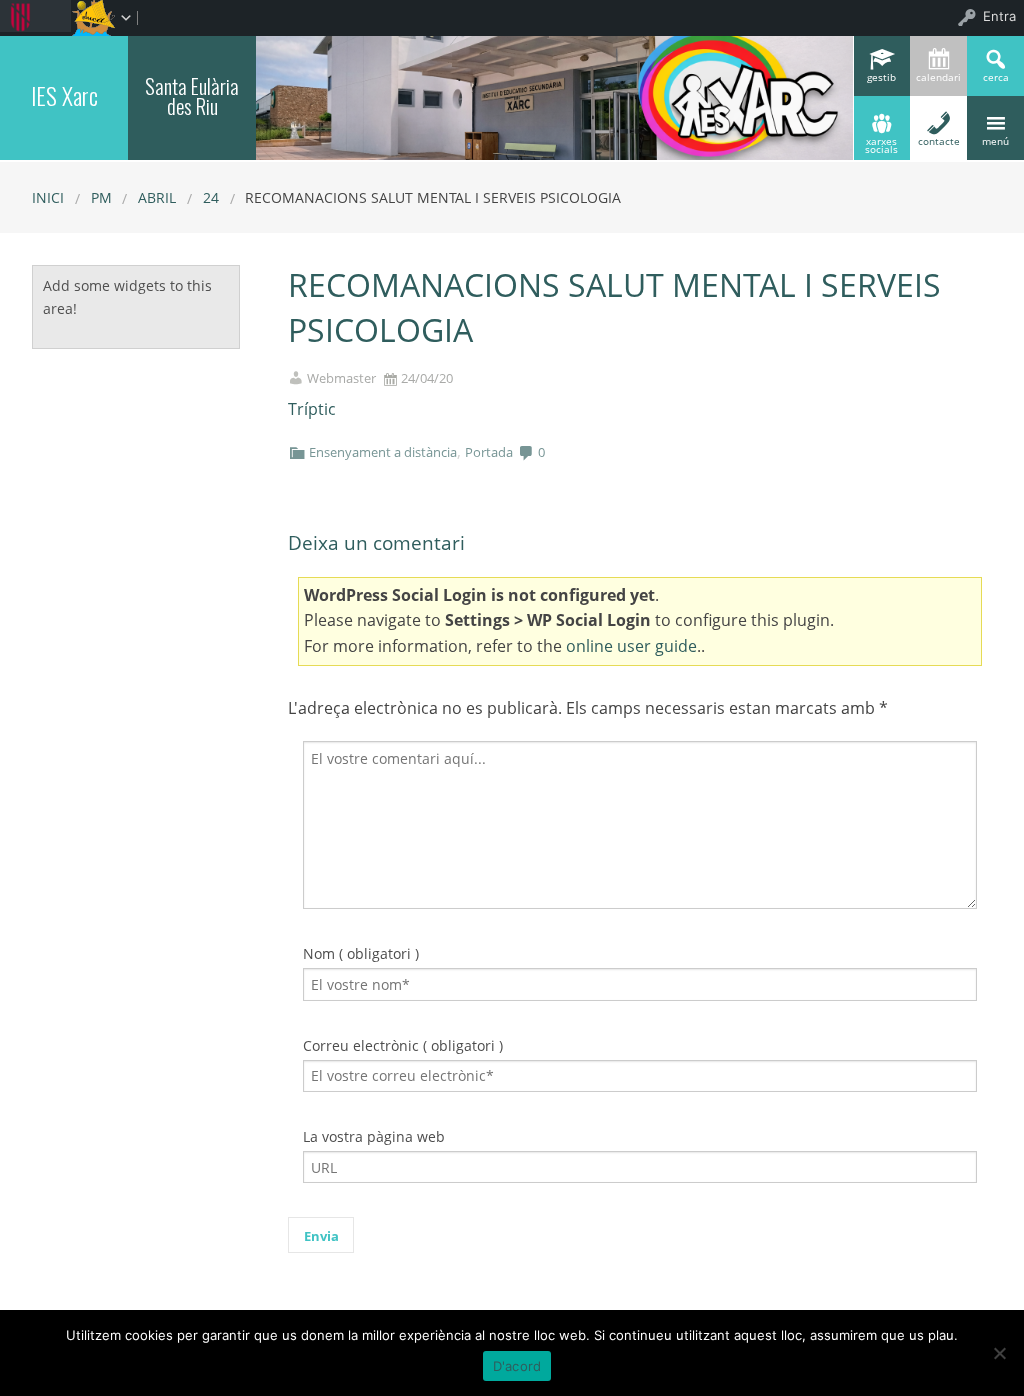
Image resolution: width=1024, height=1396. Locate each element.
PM (101, 197)
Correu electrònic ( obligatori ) (403, 1045)
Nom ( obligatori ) (361, 953)
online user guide (631, 646)
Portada (489, 452)
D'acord (517, 1366)
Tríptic (312, 409)
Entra (999, 16)
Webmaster (341, 378)
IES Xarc (64, 95)
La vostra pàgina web (374, 1136)
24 (211, 197)
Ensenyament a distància (383, 452)
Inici (48, 197)
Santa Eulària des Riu (192, 96)
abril (157, 197)
